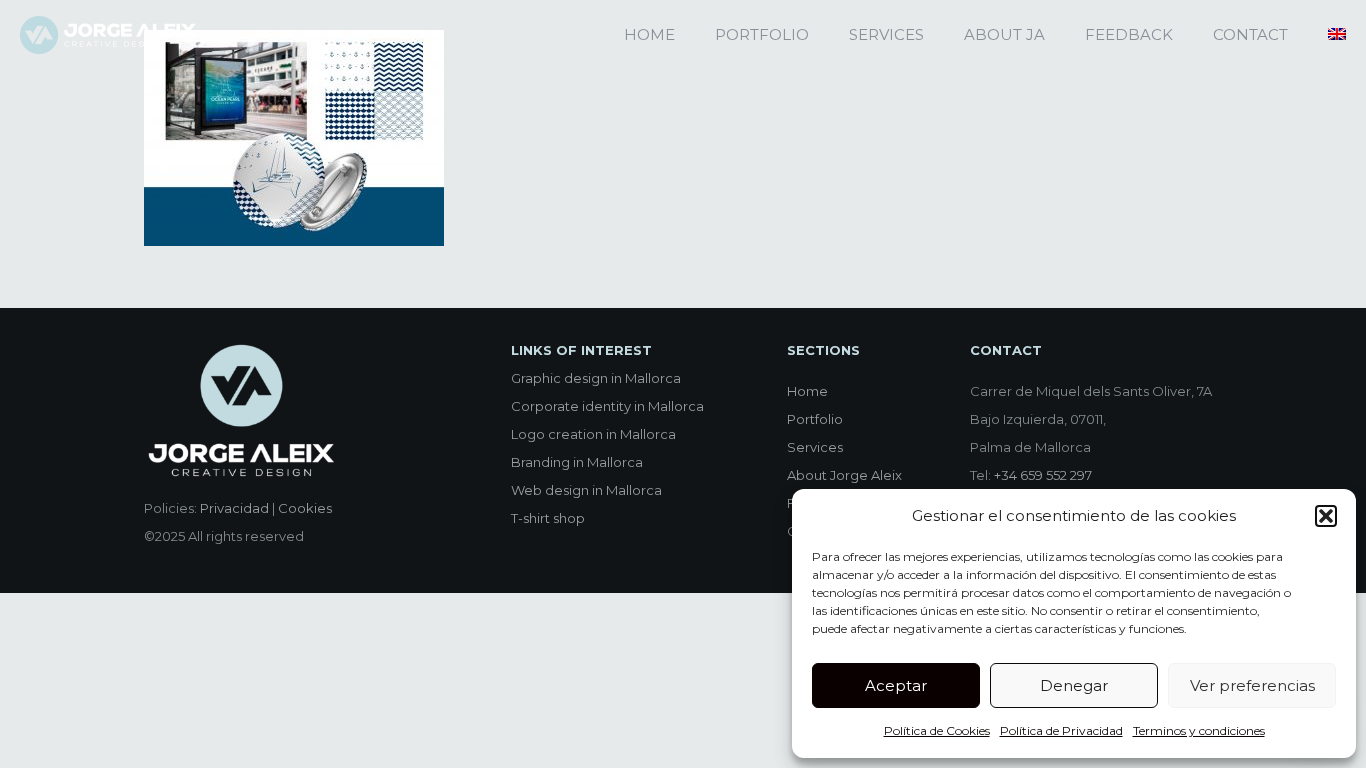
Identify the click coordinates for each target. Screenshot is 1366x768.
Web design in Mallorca (586, 490)
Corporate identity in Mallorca (607, 406)
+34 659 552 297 (1043, 475)
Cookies (305, 508)
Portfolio (815, 419)
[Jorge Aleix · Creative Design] (108, 35)
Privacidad (234, 508)
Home (807, 391)
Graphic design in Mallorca (596, 378)
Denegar (1074, 685)
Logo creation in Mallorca (593, 434)
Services (815, 447)
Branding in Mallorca (577, 462)
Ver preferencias (1252, 685)
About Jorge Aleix (844, 475)
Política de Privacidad (1061, 730)
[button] (1326, 516)
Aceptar (896, 685)
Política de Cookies (937, 730)
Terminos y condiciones (1199, 730)
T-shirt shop (548, 518)
